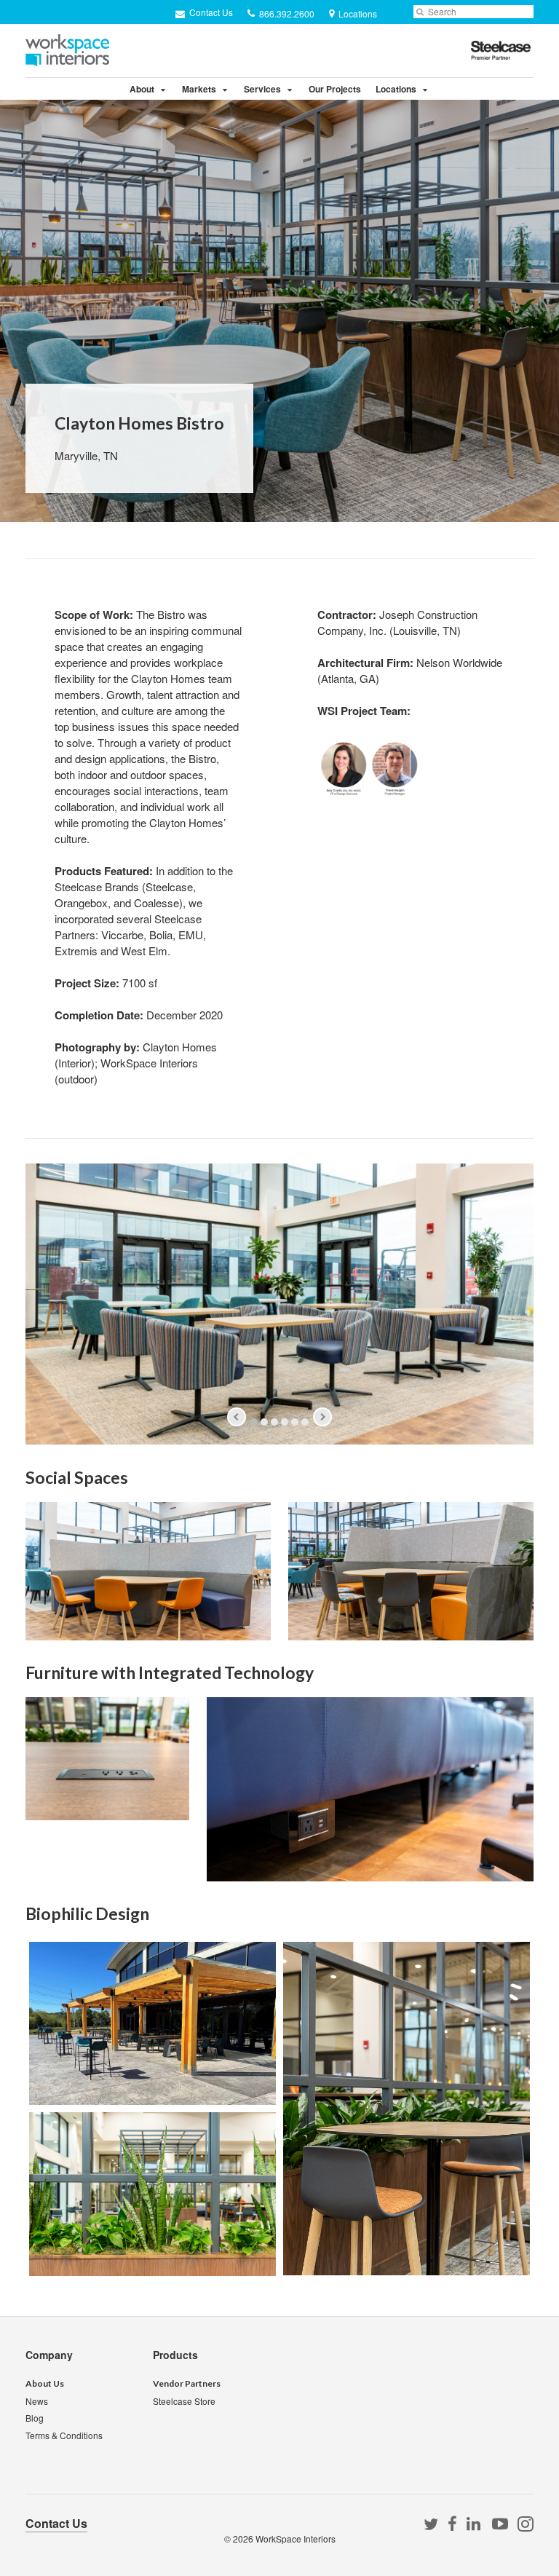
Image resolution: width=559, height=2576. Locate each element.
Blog (35, 2418)
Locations (396, 89)
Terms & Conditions (64, 2435)
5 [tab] (295, 1422)
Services (262, 89)
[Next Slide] (322, 1417)
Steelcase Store (184, 2401)
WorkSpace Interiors (296, 2539)
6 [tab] (305, 1422)
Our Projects (335, 89)
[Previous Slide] (237, 1417)
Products (175, 2355)
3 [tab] (274, 1422)
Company (49, 2355)
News (37, 2401)
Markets (199, 89)
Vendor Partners (187, 2383)
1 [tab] (254, 1422)
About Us (45, 2383)
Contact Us (210, 12)
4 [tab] (285, 1422)
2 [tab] (264, 1422)
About (142, 89)
